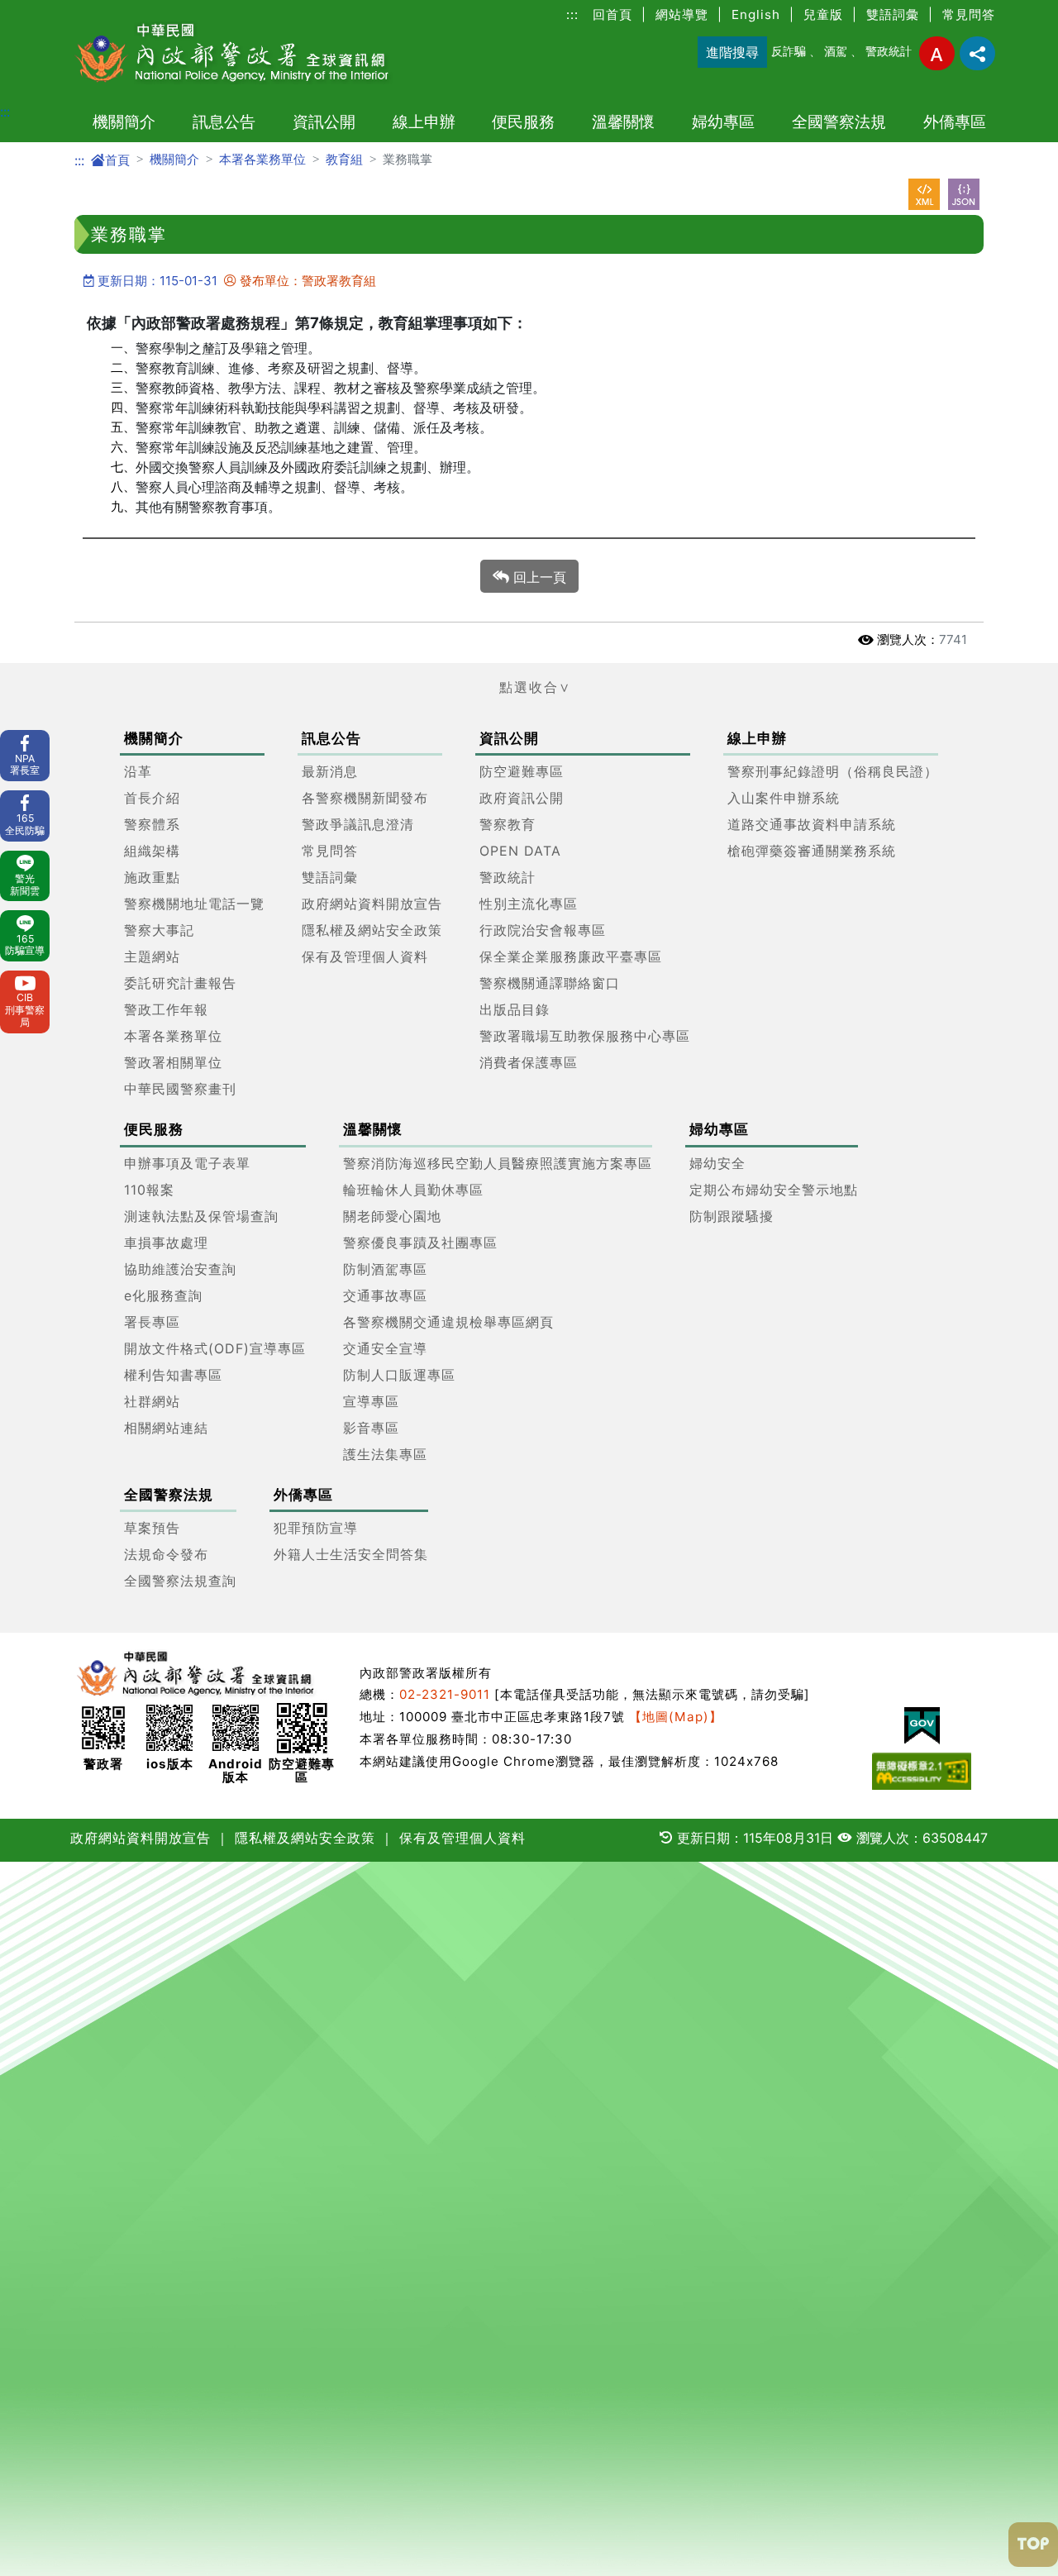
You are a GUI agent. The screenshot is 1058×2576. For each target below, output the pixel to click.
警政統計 (889, 51)
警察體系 (152, 824)
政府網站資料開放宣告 (372, 904)
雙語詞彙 (893, 14)
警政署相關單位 (173, 1062)
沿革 (138, 771)
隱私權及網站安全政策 (372, 930)
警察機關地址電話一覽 (194, 904)
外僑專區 (955, 122)
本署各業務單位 (262, 159)
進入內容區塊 (40, 10)
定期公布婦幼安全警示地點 (774, 1189)
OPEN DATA (520, 851)
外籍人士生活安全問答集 (351, 1554)
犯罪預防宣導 (316, 1528)
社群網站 (152, 1400)
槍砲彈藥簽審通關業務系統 (812, 851)
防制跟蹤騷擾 (732, 1215)
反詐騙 (789, 51)
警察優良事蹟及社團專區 (420, 1242)
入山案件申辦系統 (784, 798)
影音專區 (371, 1427)
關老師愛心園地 (392, 1215)
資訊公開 (324, 122)
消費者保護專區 (529, 1062)
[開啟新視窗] (924, 194)
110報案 (149, 1189)
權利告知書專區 (173, 1374)
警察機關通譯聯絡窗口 (550, 983)
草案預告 (152, 1528)
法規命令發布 (166, 1554)
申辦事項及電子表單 (187, 1162)
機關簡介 (124, 122)
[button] (529, 687)
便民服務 (523, 122)
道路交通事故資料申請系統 (812, 824)
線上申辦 (424, 122)
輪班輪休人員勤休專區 (413, 1189)
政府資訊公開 (522, 798)
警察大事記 (159, 930)
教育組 (344, 159)
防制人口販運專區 (399, 1374)
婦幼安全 (717, 1162)
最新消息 (330, 771)
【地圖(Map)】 (676, 1717)
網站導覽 (682, 14)
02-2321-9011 (445, 1694)
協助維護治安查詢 (180, 1268)
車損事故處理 (166, 1242)
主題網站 (152, 956)
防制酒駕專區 (385, 1268)
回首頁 (612, 14)
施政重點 (152, 877)
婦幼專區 (723, 122)
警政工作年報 (166, 1009)
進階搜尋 (732, 52)
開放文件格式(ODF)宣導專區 (215, 1348)
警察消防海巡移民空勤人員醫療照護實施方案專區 (498, 1162)
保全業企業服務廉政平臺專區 (571, 956)
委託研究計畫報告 (180, 983)
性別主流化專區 (529, 904)
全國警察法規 (839, 122)
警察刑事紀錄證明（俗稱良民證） (833, 771)
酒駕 (836, 51)
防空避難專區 (522, 771)
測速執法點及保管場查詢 (201, 1215)
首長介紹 (152, 798)
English (756, 14)
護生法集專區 (385, 1453)
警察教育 (508, 824)
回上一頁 (538, 577)
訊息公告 (224, 122)
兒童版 (823, 14)
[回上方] (1033, 2545)
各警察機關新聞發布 (365, 798)
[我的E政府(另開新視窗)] (922, 1726)
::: (572, 14)
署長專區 (152, 1321)
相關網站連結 (166, 1427)
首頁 (117, 160)
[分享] (977, 53)
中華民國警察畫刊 (180, 1089)
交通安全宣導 (385, 1348)
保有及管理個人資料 (365, 956)
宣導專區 (371, 1400)
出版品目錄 (515, 1009)
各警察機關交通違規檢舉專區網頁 (448, 1321)
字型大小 (937, 53)
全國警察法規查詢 (180, 1581)
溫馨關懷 (623, 122)
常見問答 (969, 14)
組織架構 (152, 851)
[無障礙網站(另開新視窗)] (922, 1771)
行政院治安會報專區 (543, 930)
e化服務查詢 (163, 1295)
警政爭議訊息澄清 (358, 824)
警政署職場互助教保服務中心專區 (585, 1036)
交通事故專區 (385, 1295)
